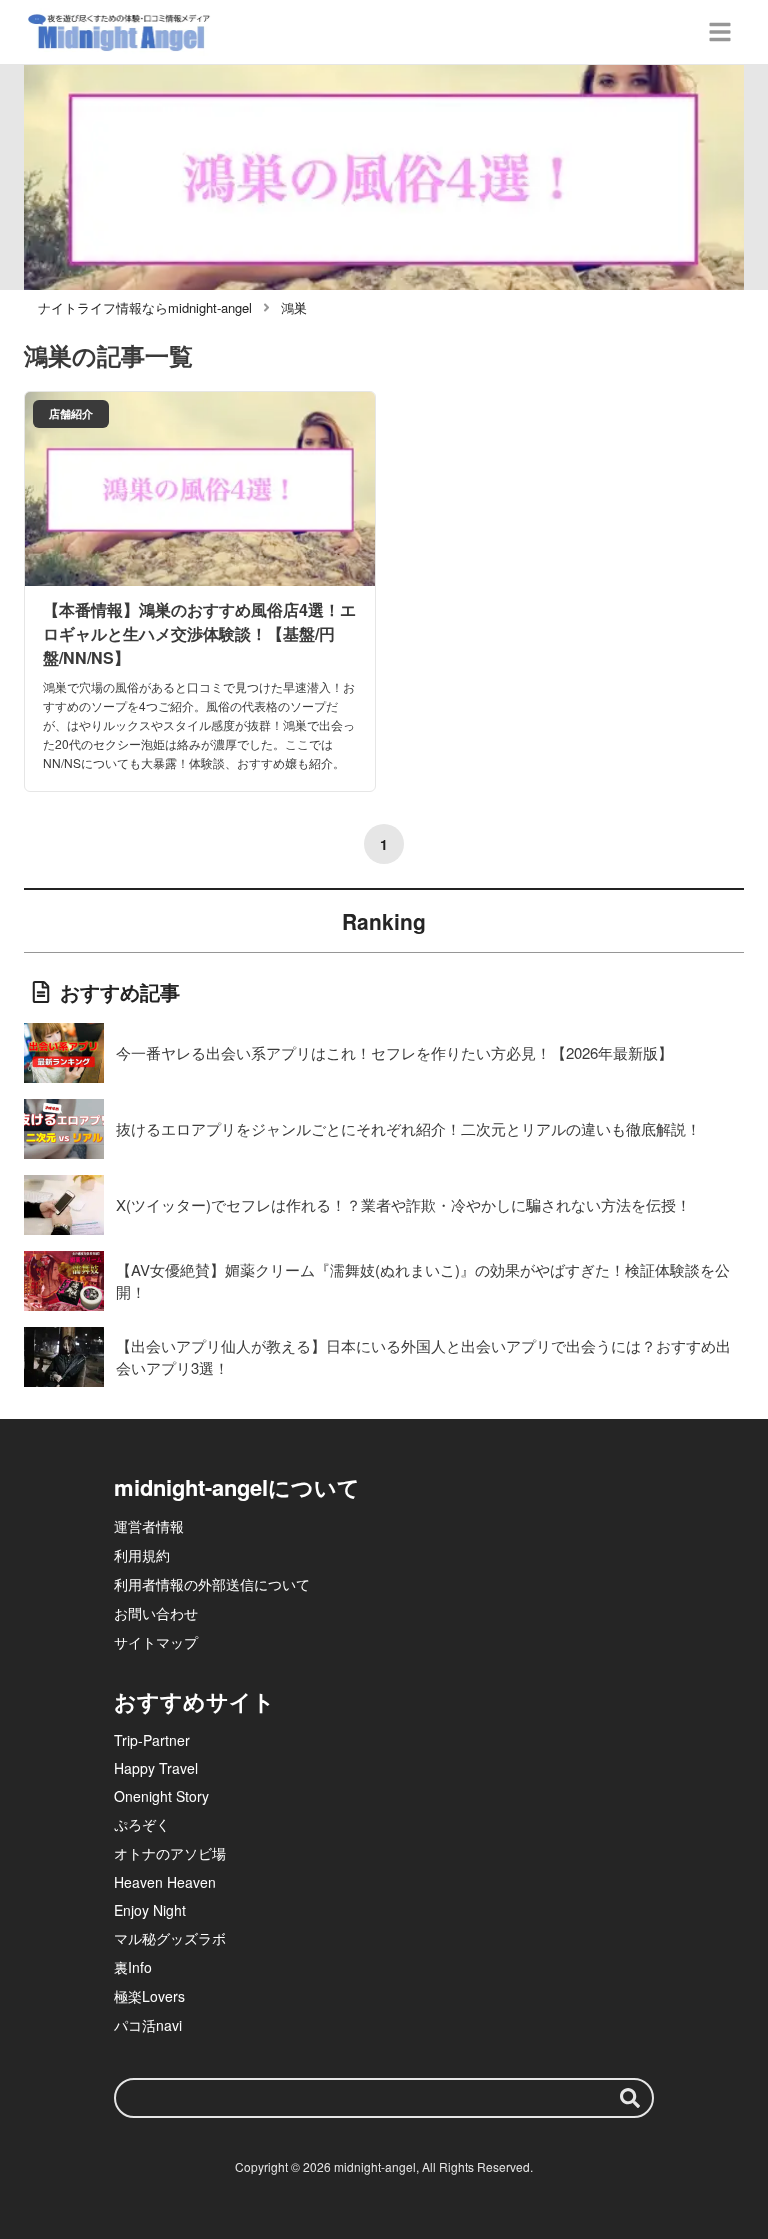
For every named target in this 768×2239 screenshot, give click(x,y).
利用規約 (142, 1555)
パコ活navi (148, 2025)
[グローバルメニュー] (720, 32)
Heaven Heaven (165, 1882)
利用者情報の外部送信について (212, 1584)
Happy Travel (156, 1768)
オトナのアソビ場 (170, 1853)
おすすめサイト (194, 1701)
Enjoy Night (150, 1910)
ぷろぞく (142, 1824)
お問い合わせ (156, 1613)
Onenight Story (161, 1796)
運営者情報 (149, 1526)
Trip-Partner (152, 1740)
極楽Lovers (149, 1996)
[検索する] (630, 2098)
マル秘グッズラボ (170, 1938)
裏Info (133, 1967)
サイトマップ (156, 1642)
